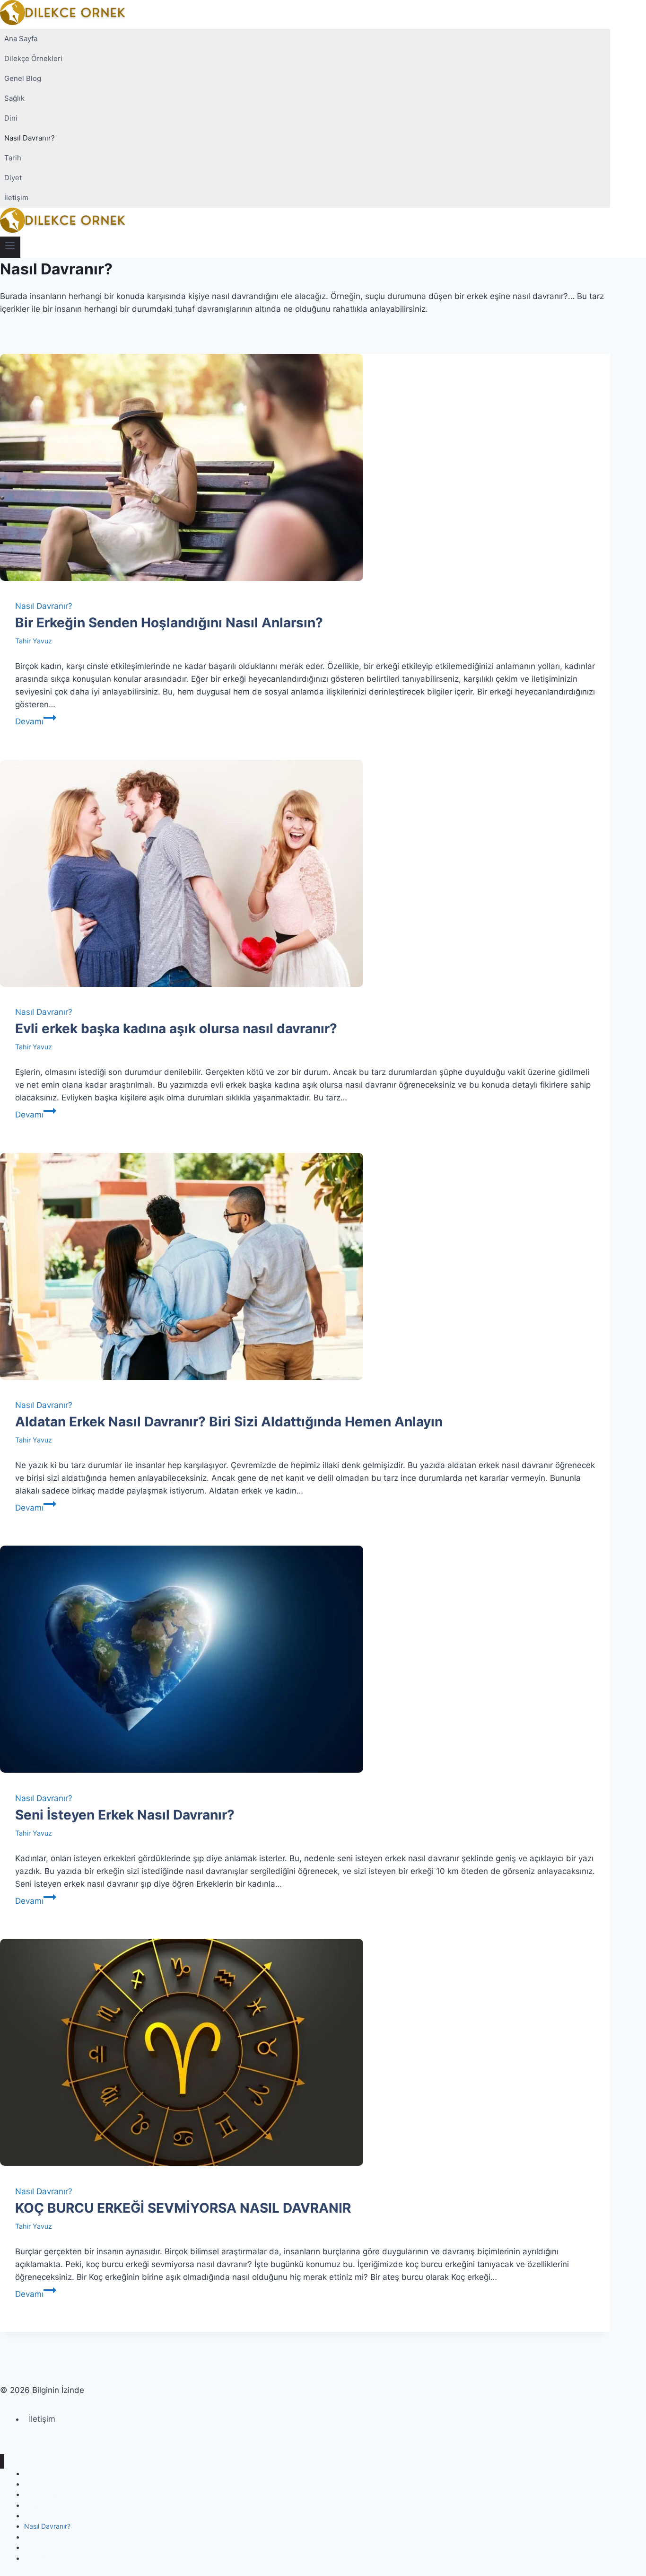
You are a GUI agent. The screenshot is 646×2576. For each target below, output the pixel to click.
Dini (11, 118)
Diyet (13, 178)
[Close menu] (2, 2461)
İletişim (16, 198)
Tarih (13, 158)
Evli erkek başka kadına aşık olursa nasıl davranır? (176, 1029)
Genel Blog (23, 78)
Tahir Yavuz (34, 641)
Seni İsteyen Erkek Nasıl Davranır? (125, 1815)
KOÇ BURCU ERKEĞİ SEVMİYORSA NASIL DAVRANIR (183, 2208)
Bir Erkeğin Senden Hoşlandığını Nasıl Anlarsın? (169, 623)
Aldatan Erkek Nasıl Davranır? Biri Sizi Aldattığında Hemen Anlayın (229, 1422)
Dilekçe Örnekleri (33, 58)
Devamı (36, 721)
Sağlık (14, 98)
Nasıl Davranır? (30, 138)
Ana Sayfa (21, 39)
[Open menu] (10, 247)
